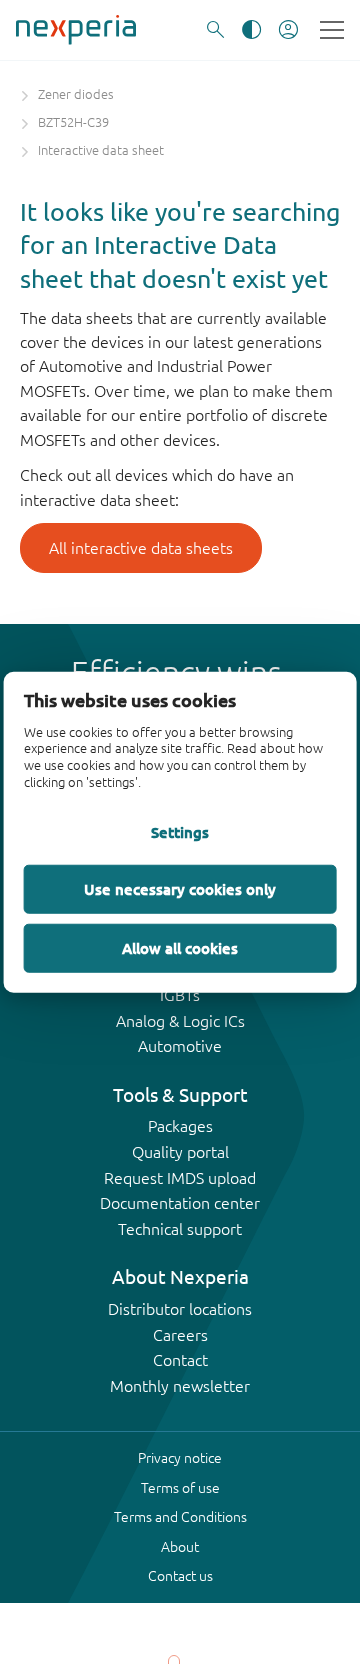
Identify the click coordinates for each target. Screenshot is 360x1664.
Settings (180, 831)
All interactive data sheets (141, 548)
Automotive (180, 1046)
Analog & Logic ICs (180, 1021)
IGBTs (180, 995)
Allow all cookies (180, 947)
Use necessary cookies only (180, 888)
